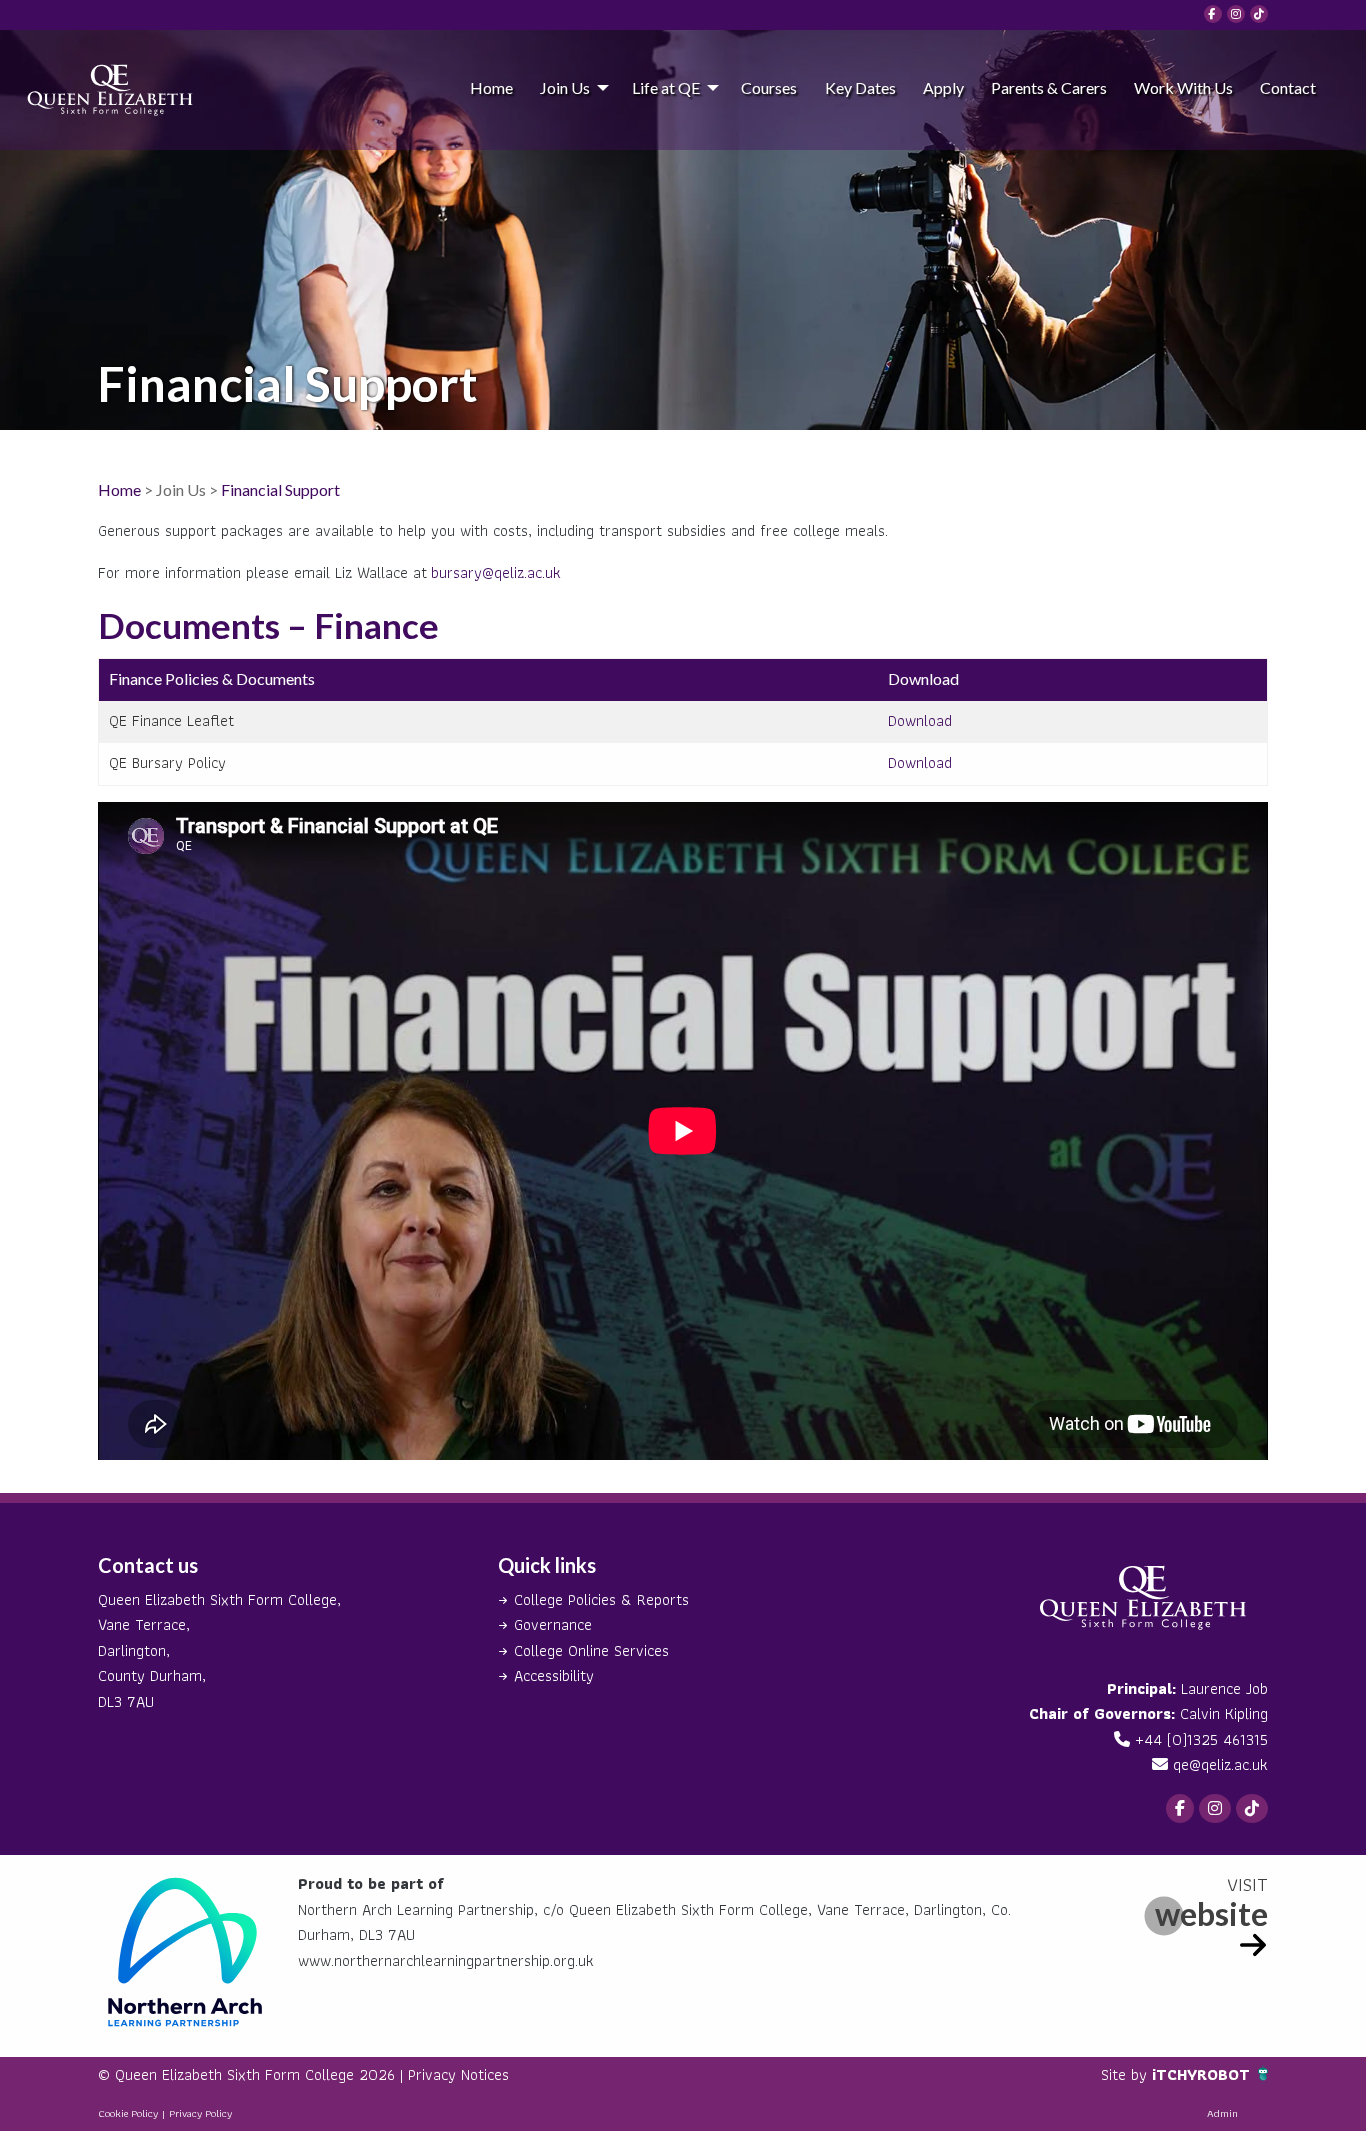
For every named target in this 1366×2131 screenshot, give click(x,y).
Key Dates (860, 87)
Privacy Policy (200, 2113)
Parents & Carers (1049, 87)
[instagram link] (1236, 14)
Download (920, 720)
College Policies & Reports (601, 1599)
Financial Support (280, 489)
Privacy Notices (458, 2074)
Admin (1222, 2113)
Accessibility (554, 1675)
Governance (553, 1624)
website (1211, 1913)
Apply (943, 87)
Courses (769, 87)
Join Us (565, 87)
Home (491, 87)
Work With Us (1183, 87)
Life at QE (666, 87)
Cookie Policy (128, 2113)
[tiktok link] (1259, 14)
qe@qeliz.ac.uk (1220, 1764)
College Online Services (591, 1650)
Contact (1288, 87)
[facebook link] (1213, 14)
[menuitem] (491, 87)
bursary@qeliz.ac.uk (496, 572)
